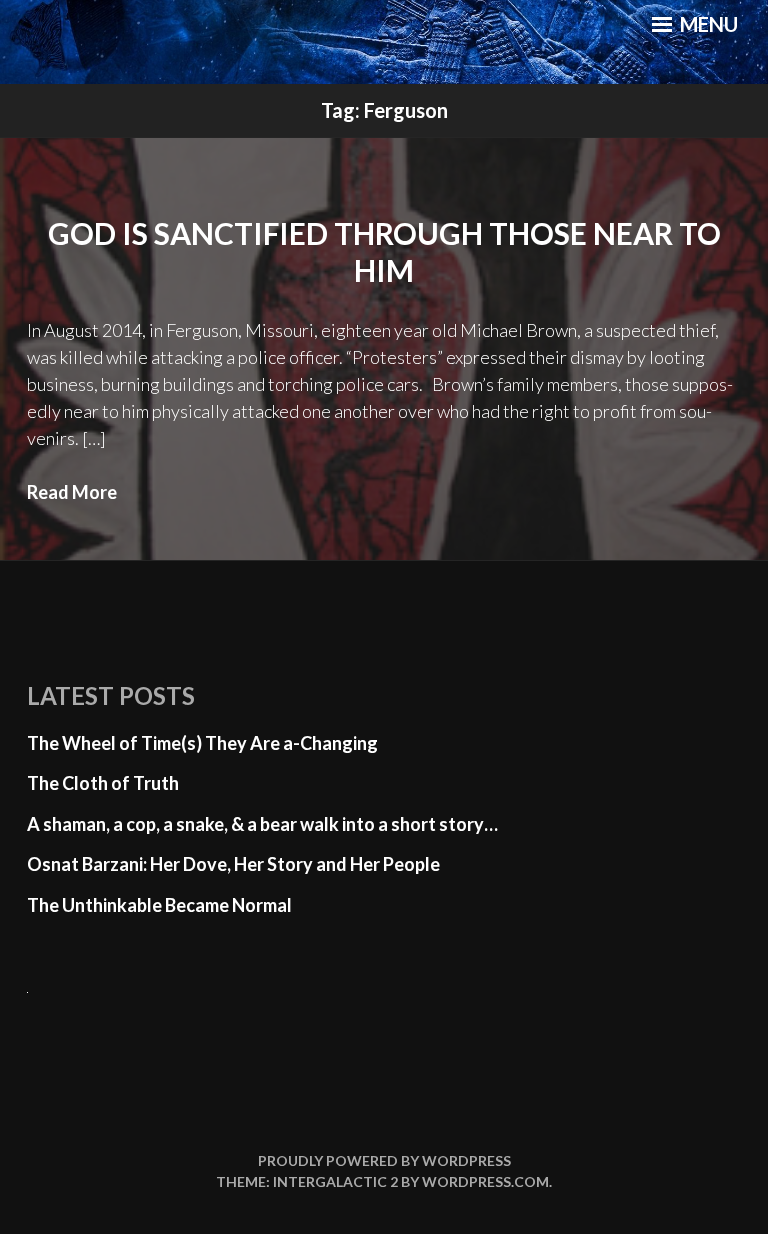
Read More (72, 492)
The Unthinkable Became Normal (159, 905)
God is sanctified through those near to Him (384, 252)
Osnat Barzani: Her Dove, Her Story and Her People (233, 864)
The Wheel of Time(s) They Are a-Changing (202, 743)
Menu (707, 24)
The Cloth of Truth (103, 783)
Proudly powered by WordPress (384, 1160)
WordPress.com (485, 1181)
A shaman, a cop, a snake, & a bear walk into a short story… (262, 824)
